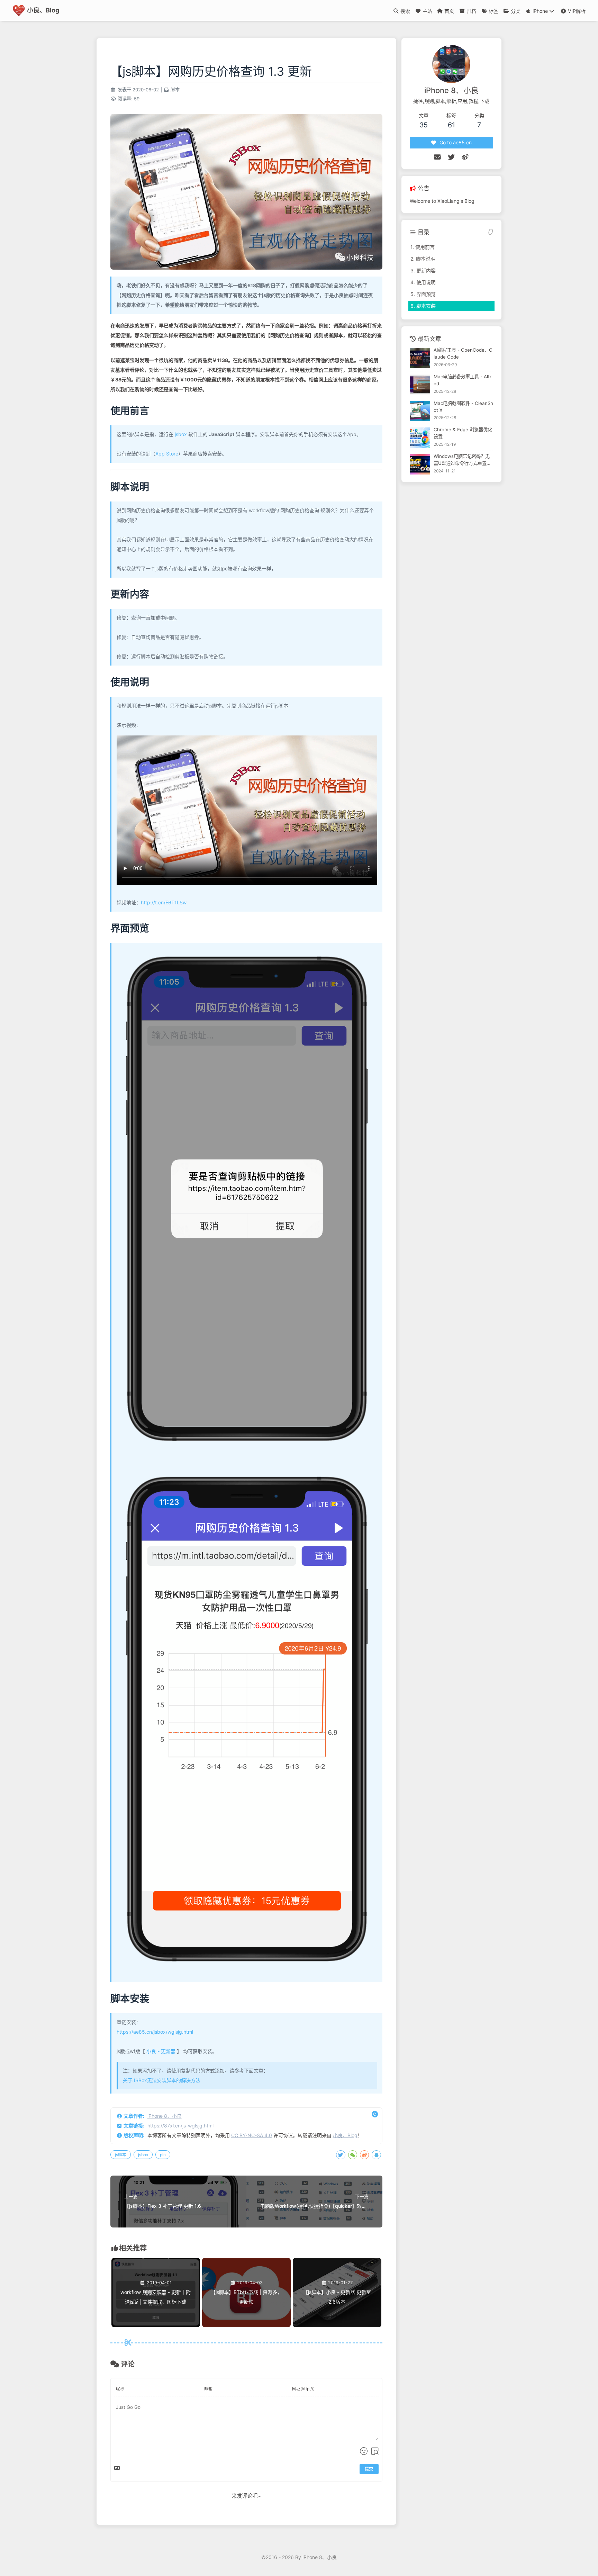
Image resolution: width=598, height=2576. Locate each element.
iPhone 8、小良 (165, 2116)
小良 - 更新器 (160, 2051)
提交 (369, 2469)
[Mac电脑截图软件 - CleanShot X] (420, 411)
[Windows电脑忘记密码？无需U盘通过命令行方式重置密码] (420, 464)
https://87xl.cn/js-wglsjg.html (180, 2126)
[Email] (437, 157)
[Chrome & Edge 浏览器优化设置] (420, 438)
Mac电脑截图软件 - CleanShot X (463, 407)
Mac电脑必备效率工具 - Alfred (463, 380)
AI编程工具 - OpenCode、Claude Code (463, 354)
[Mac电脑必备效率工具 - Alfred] (420, 385)
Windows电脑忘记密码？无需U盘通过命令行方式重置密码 (462, 460)
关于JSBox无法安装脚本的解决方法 (162, 2080)
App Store (167, 454)
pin (163, 2155)
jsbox (181, 434)
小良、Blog (345, 2135)
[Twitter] (451, 157)
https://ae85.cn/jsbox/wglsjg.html (155, 2032)
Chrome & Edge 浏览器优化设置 (463, 433)
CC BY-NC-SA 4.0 (252, 2135)
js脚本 (121, 2155)
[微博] (465, 157)
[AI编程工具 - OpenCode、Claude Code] (420, 358)
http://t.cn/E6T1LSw (164, 902)
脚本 (175, 90)
